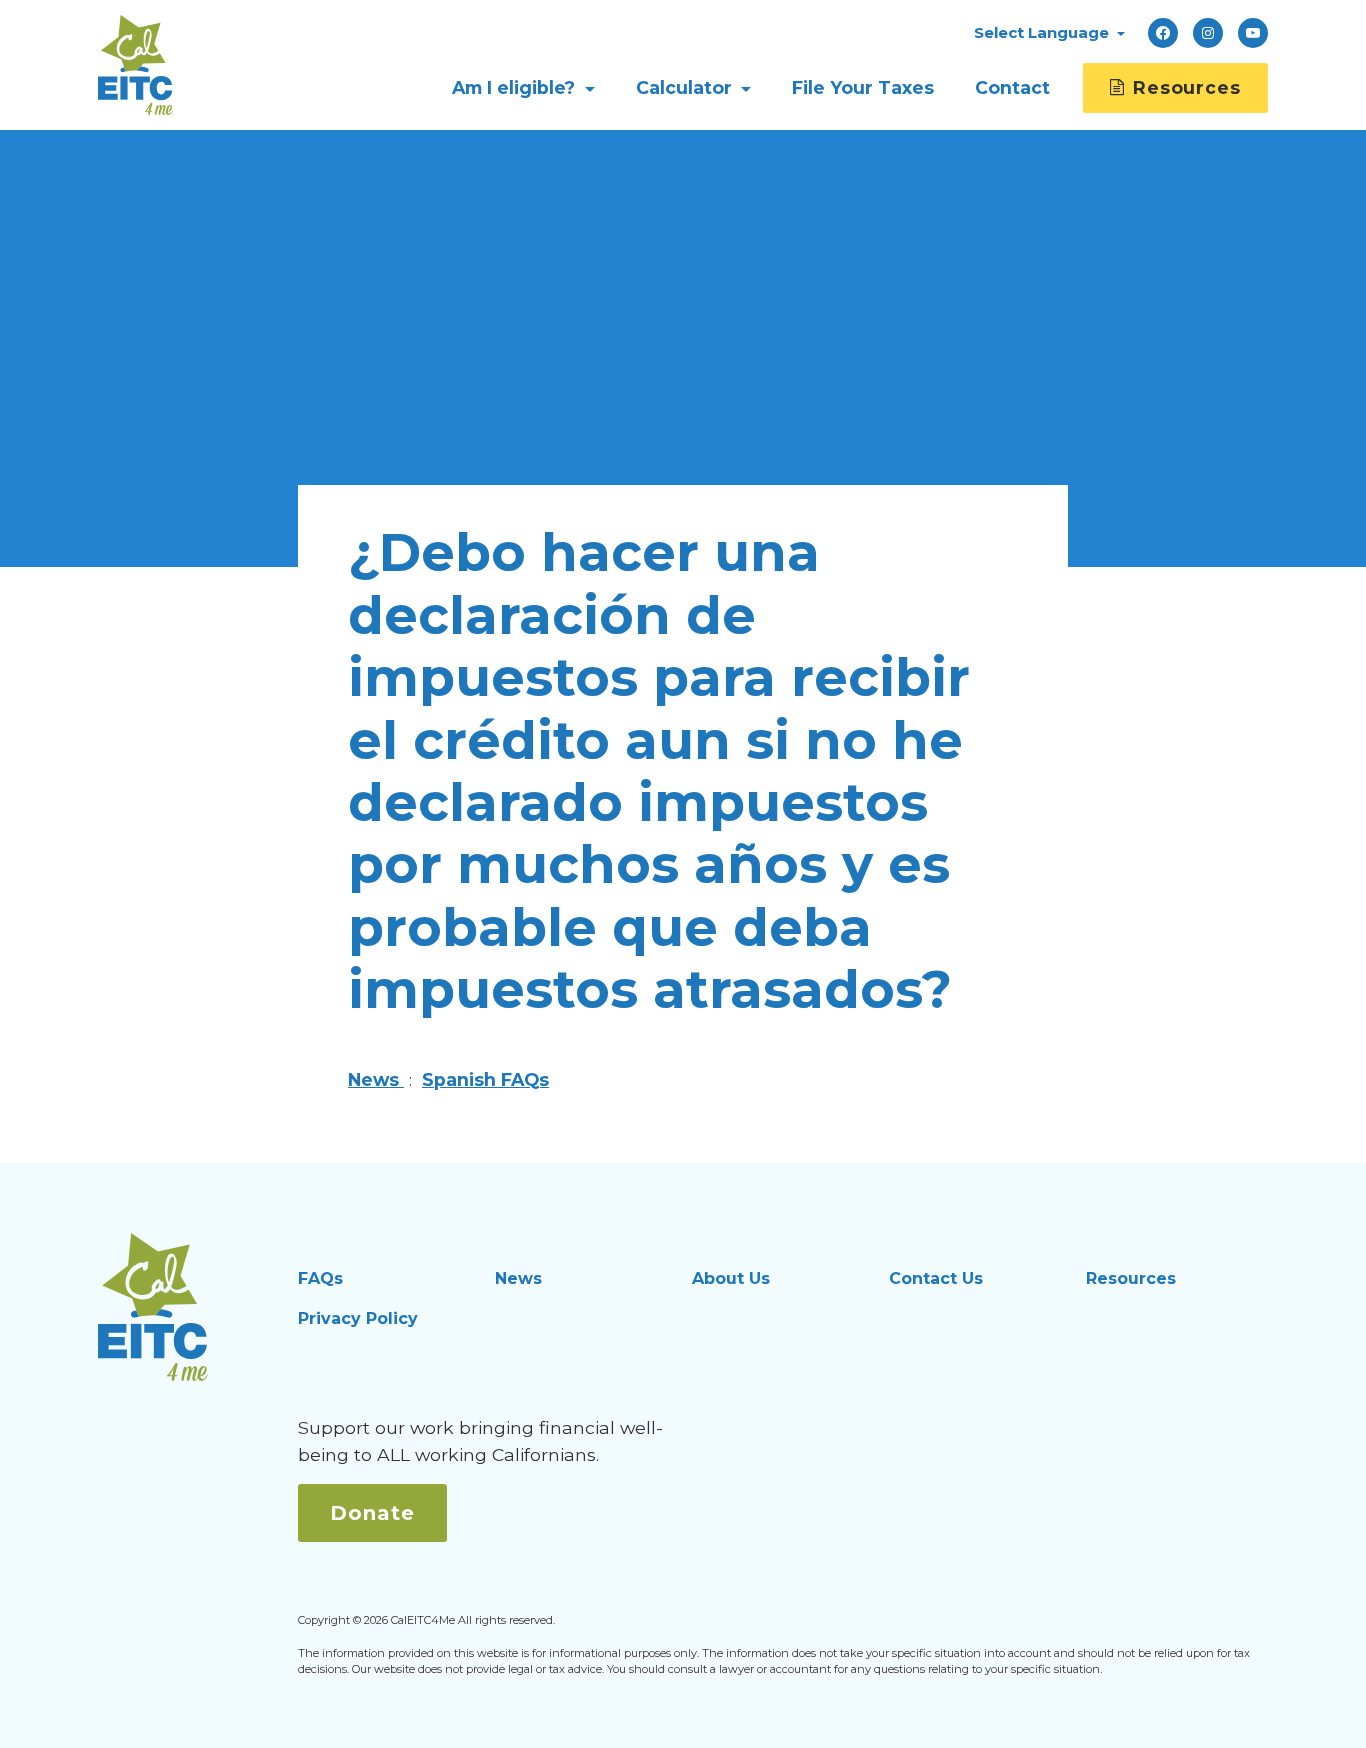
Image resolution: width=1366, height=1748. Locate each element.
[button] (1049, 32)
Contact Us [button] (936, 1278)
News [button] (518, 1278)
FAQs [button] (320, 1278)
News (376, 1079)
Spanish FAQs (485, 1079)
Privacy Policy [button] (358, 1318)
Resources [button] (1131, 1278)
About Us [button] (731, 1278)
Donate (372, 1513)
